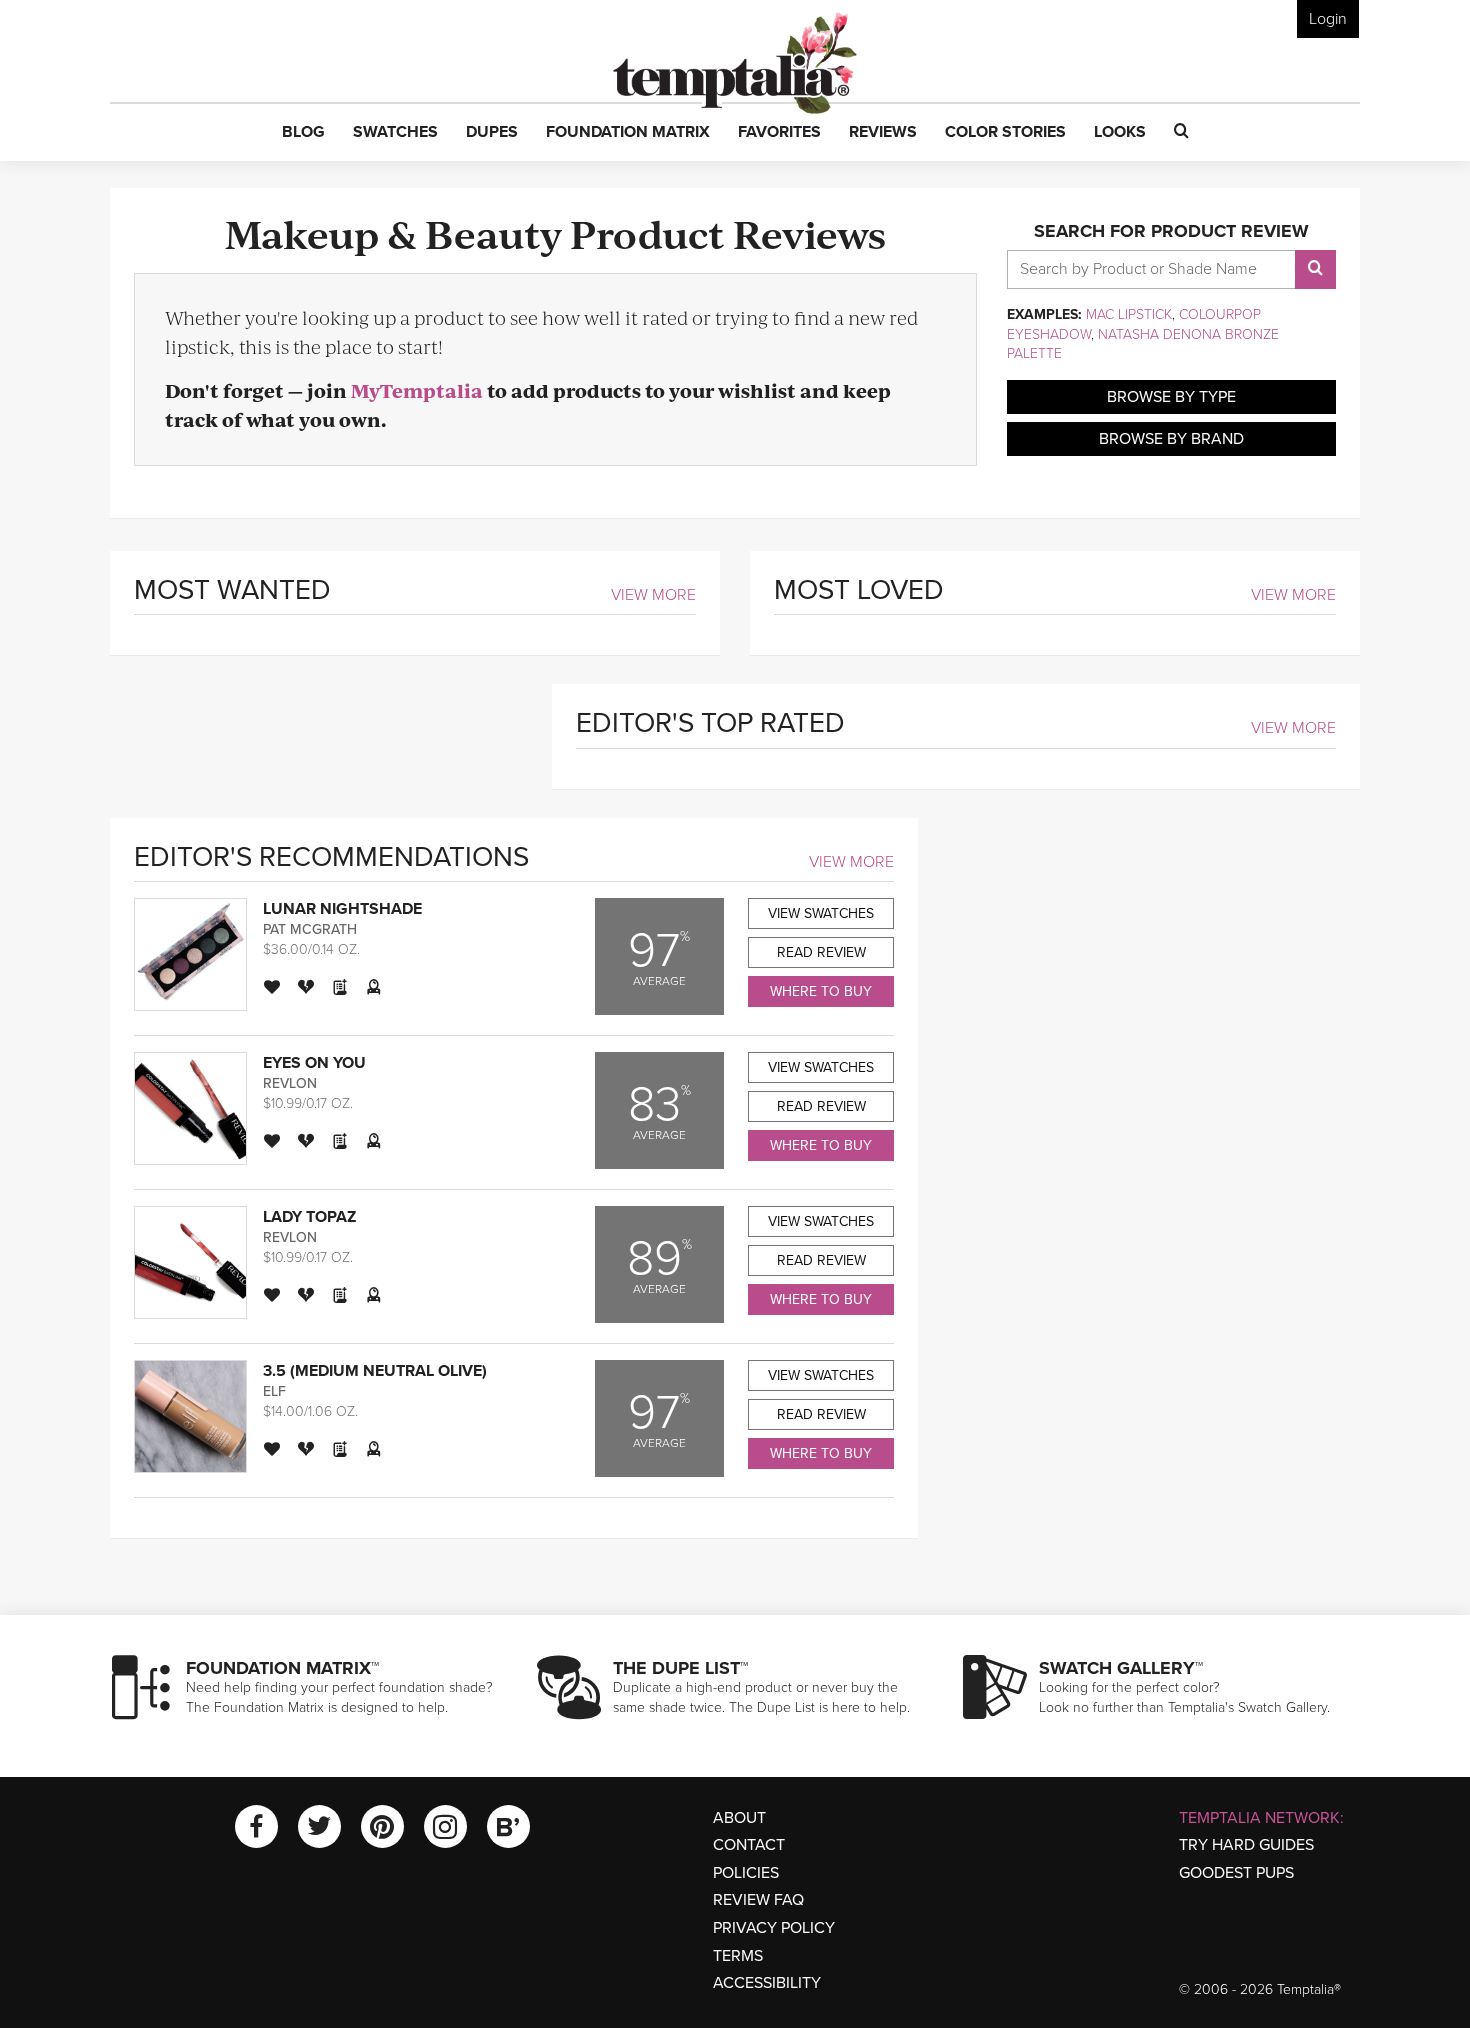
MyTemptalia (417, 390)
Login (1328, 19)
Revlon (290, 1083)
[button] (303, 133)
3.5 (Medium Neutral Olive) (375, 1371)
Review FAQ (758, 1900)
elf (274, 1391)
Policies (746, 1873)
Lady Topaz (309, 1217)
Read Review (821, 952)
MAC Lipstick (1129, 314)
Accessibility (767, 1983)
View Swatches (821, 913)
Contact (749, 1845)
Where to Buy (821, 991)
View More (653, 595)
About (739, 1818)
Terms (738, 1956)
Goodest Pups (1236, 1873)
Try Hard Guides (1246, 1845)
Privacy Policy (774, 1928)
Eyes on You (314, 1063)
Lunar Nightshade (342, 909)
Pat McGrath (310, 929)
